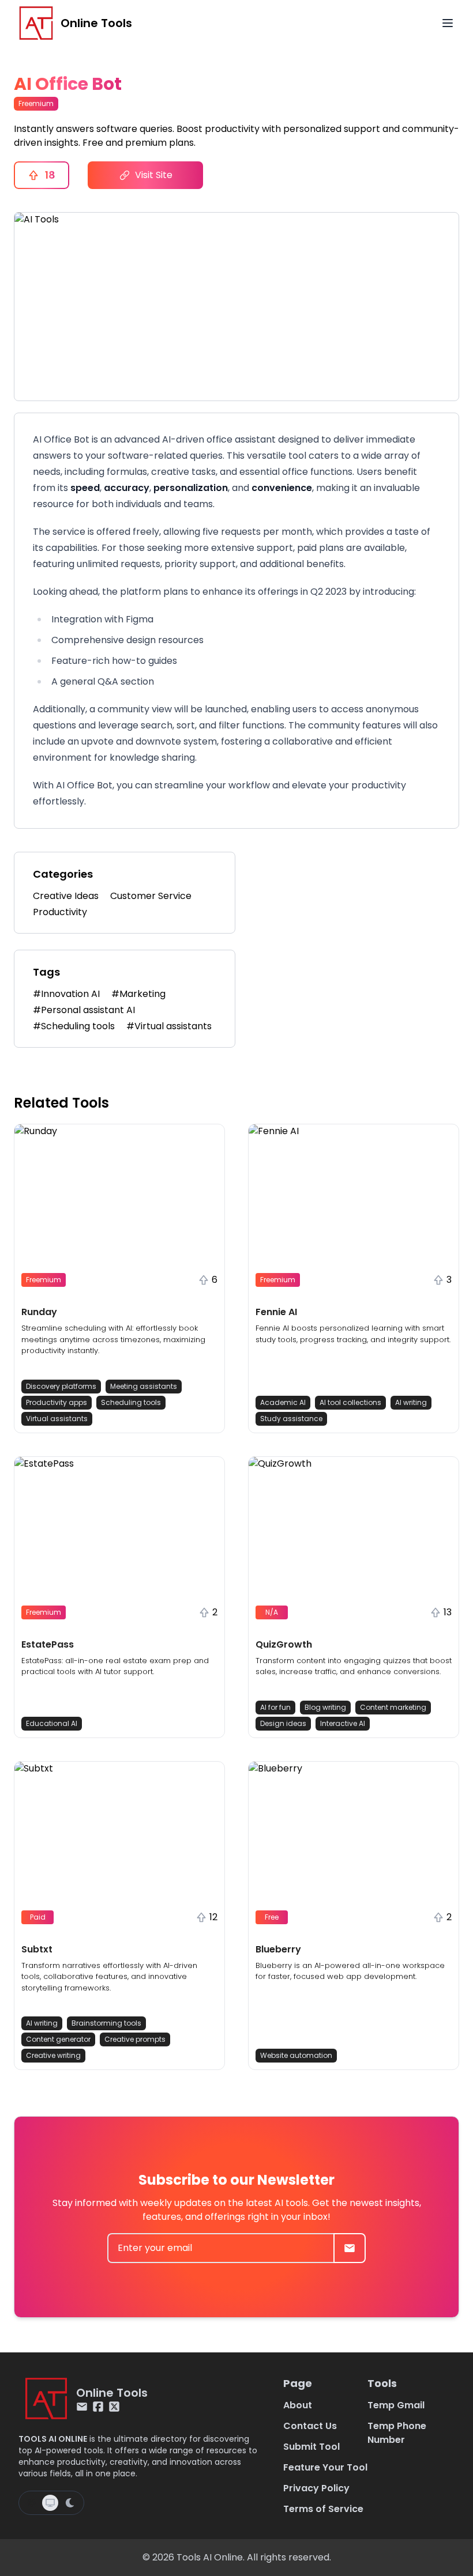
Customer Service (151, 896)
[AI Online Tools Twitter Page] (114, 2407)
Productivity (60, 912)
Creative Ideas (66, 896)
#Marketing (138, 994)
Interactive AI (343, 1723)
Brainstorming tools (106, 2023)
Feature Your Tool (325, 2467)
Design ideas (283, 1723)
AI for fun (275, 1707)
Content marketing (393, 1707)
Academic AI (283, 1402)
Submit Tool (311, 2447)
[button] (119, 1278)
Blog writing (325, 1707)
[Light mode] (32, 2503)
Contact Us (310, 2426)
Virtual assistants (57, 1419)
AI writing (411, 1402)
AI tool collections (350, 1402)
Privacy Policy (316, 2488)
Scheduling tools (131, 1402)
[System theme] (50, 2503)
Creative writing (53, 2055)
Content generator (58, 2039)
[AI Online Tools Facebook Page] (98, 2407)
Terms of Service (323, 2509)
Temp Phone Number (397, 2433)
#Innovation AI (66, 994)
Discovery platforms (61, 1386)
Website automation (296, 2055)
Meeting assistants (144, 1386)
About (298, 2405)
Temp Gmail (396, 2405)
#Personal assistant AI (84, 1010)
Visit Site (154, 175)
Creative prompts (135, 2039)
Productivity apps (57, 1402)
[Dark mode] (70, 2503)
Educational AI (52, 1723)
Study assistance (291, 1419)
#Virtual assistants (169, 1026)
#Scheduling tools (74, 1026)
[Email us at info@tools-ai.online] (82, 2407)
